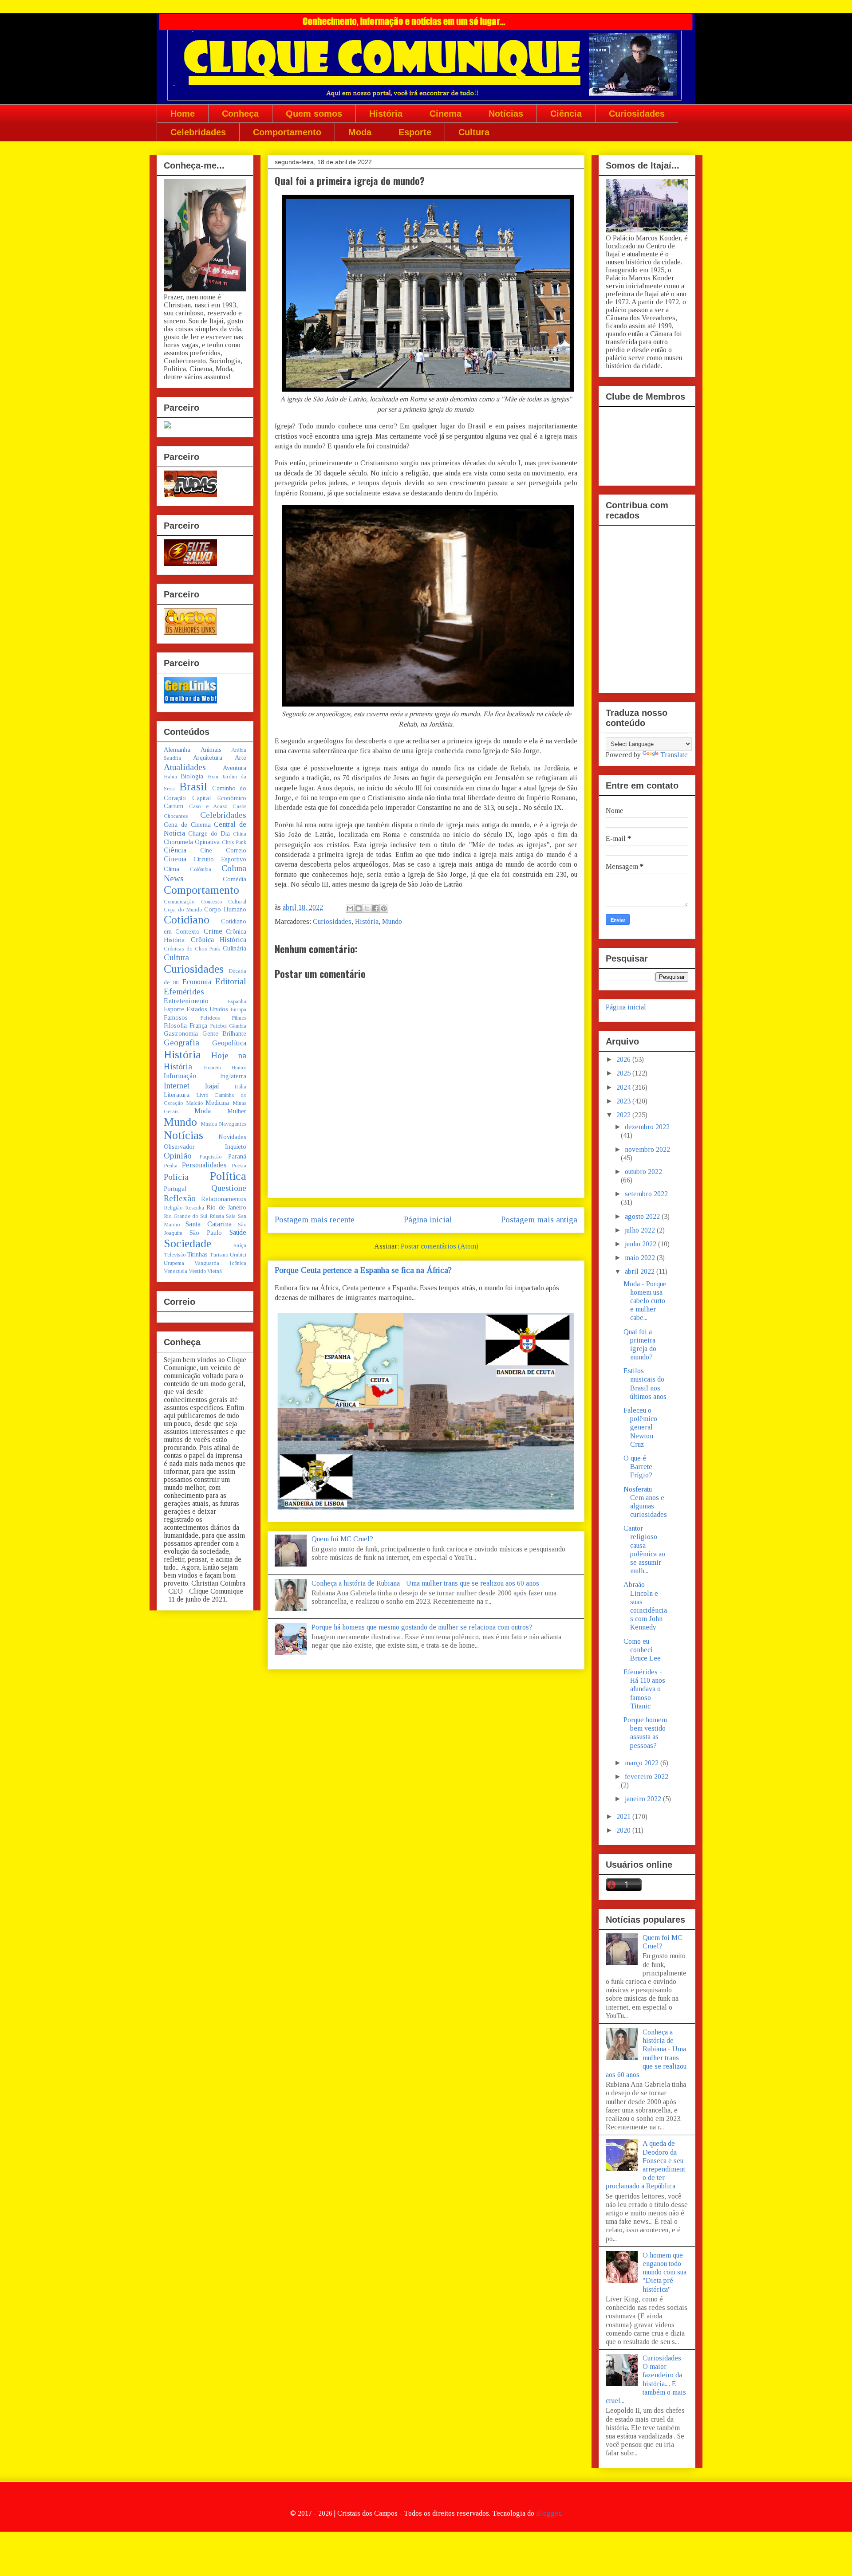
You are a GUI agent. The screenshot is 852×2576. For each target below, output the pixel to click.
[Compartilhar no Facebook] (375, 908)
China (240, 834)
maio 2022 (641, 1258)
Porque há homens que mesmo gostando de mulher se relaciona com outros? (422, 1627)
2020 (624, 1830)
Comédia (235, 879)
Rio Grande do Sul (185, 1216)
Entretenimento (186, 1001)
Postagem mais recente (315, 1219)
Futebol (218, 1026)
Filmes (239, 1018)
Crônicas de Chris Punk (192, 949)
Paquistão (210, 1157)
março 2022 (643, 1763)
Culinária (235, 948)
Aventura (235, 768)
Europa (238, 1009)
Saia (231, 1216)
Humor (239, 1068)
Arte (241, 758)
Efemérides (184, 992)
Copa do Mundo (183, 910)
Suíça (240, 1245)
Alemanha (177, 750)
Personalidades (204, 1165)
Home (183, 114)
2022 (624, 1115)
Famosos (176, 1017)
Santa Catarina (208, 1224)
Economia (197, 982)
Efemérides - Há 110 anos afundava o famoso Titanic (644, 1689)
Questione (229, 1188)
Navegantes (233, 1124)
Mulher (237, 1111)
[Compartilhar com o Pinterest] (384, 908)
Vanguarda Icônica (220, 1263)
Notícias (506, 114)
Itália (240, 1087)
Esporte (415, 132)
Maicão (194, 1103)
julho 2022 (641, 1230)
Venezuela (176, 1271)
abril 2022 (641, 1271)
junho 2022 (641, 1244)
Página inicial (428, 1219)
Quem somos (314, 114)
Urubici (238, 1255)
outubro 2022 (643, 1172)
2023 (624, 1101)
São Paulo (206, 1233)
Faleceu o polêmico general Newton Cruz (640, 1427)
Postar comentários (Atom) (440, 1246)
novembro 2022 (647, 1149)
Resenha (195, 1208)
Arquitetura (208, 758)
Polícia (176, 1177)
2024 (624, 1087)
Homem (212, 1068)
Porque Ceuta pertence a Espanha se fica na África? (363, 1270)
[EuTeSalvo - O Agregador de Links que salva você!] (190, 563)
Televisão (175, 1255)
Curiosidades (637, 114)
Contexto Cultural (224, 902)
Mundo (392, 921)
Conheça (240, 114)
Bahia (170, 777)
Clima (172, 869)
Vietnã (215, 1271)
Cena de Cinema (187, 825)
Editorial (231, 981)
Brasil (193, 787)
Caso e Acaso (208, 806)
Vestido (197, 1271)
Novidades (232, 1137)
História (386, 114)
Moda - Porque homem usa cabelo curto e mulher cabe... (645, 1301)
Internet (177, 1086)
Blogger (548, 2513)
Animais (211, 750)
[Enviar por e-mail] (350, 908)
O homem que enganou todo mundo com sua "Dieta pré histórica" (665, 2272)
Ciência (566, 114)
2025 (624, 1073)
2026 (624, 1059)
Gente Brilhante (225, 1033)
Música (209, 1124)
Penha (171, 1166)
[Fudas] (190, 495)
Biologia (192, 776)
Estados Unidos (207, 1009)
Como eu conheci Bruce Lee (642, 1650)
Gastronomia (181, 1033)
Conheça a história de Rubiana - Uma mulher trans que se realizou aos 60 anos (425, 1583)
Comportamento (287, 132)
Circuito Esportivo (220, 859)
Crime (213, 931)
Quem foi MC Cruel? (342, 1539)
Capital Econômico (219, 798)
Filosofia (175, 1025)
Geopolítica (229, 1043)
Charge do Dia (209, 833)
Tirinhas (197, 1254)
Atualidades (185, 767)
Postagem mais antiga (539, 1219)
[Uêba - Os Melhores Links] (190, 632)
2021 (624, 1816)
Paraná (237, 1156)
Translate (674, 755)
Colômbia (201, 869)
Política (228, 1176)
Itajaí (212, 1086)
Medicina (217, 1103)
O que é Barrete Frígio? (638, 1467)
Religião (173, 1208)
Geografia (181, 1043)
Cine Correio (223, 850)
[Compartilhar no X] (367, 908)
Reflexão (180, 1198)
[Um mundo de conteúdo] (167, 426)
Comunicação (179, 902)
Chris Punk (234, 842)
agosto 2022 (643, 1216)
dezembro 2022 (647, 1127)
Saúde (238, 1232)
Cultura (474, 132)
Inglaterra (233, 1076)
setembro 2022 (646, 1194)
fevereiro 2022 (647, 1777)
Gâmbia (238, 1026)
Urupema (174, 1263)
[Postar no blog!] (359, 908)
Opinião (178, 1156)
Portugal (175, 1189)
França (198, 1025)
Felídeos (210, 1018)
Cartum (174, 806)
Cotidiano (187, 920)
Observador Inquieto (205, 1147)
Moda (360, 132)
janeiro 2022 (644, 1799)
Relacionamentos (224, 1199)
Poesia (239, 1166)
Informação (180, 1076)
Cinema (446, 114)
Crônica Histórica (219, 940)
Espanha (237, 1001)
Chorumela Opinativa (192, 842)
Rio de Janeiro (226, 1207)
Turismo (219, 1255)
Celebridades (198, 132)
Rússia (217, 1216)
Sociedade (187, 1243)
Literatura (177, 1095)
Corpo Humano (225, 909)
